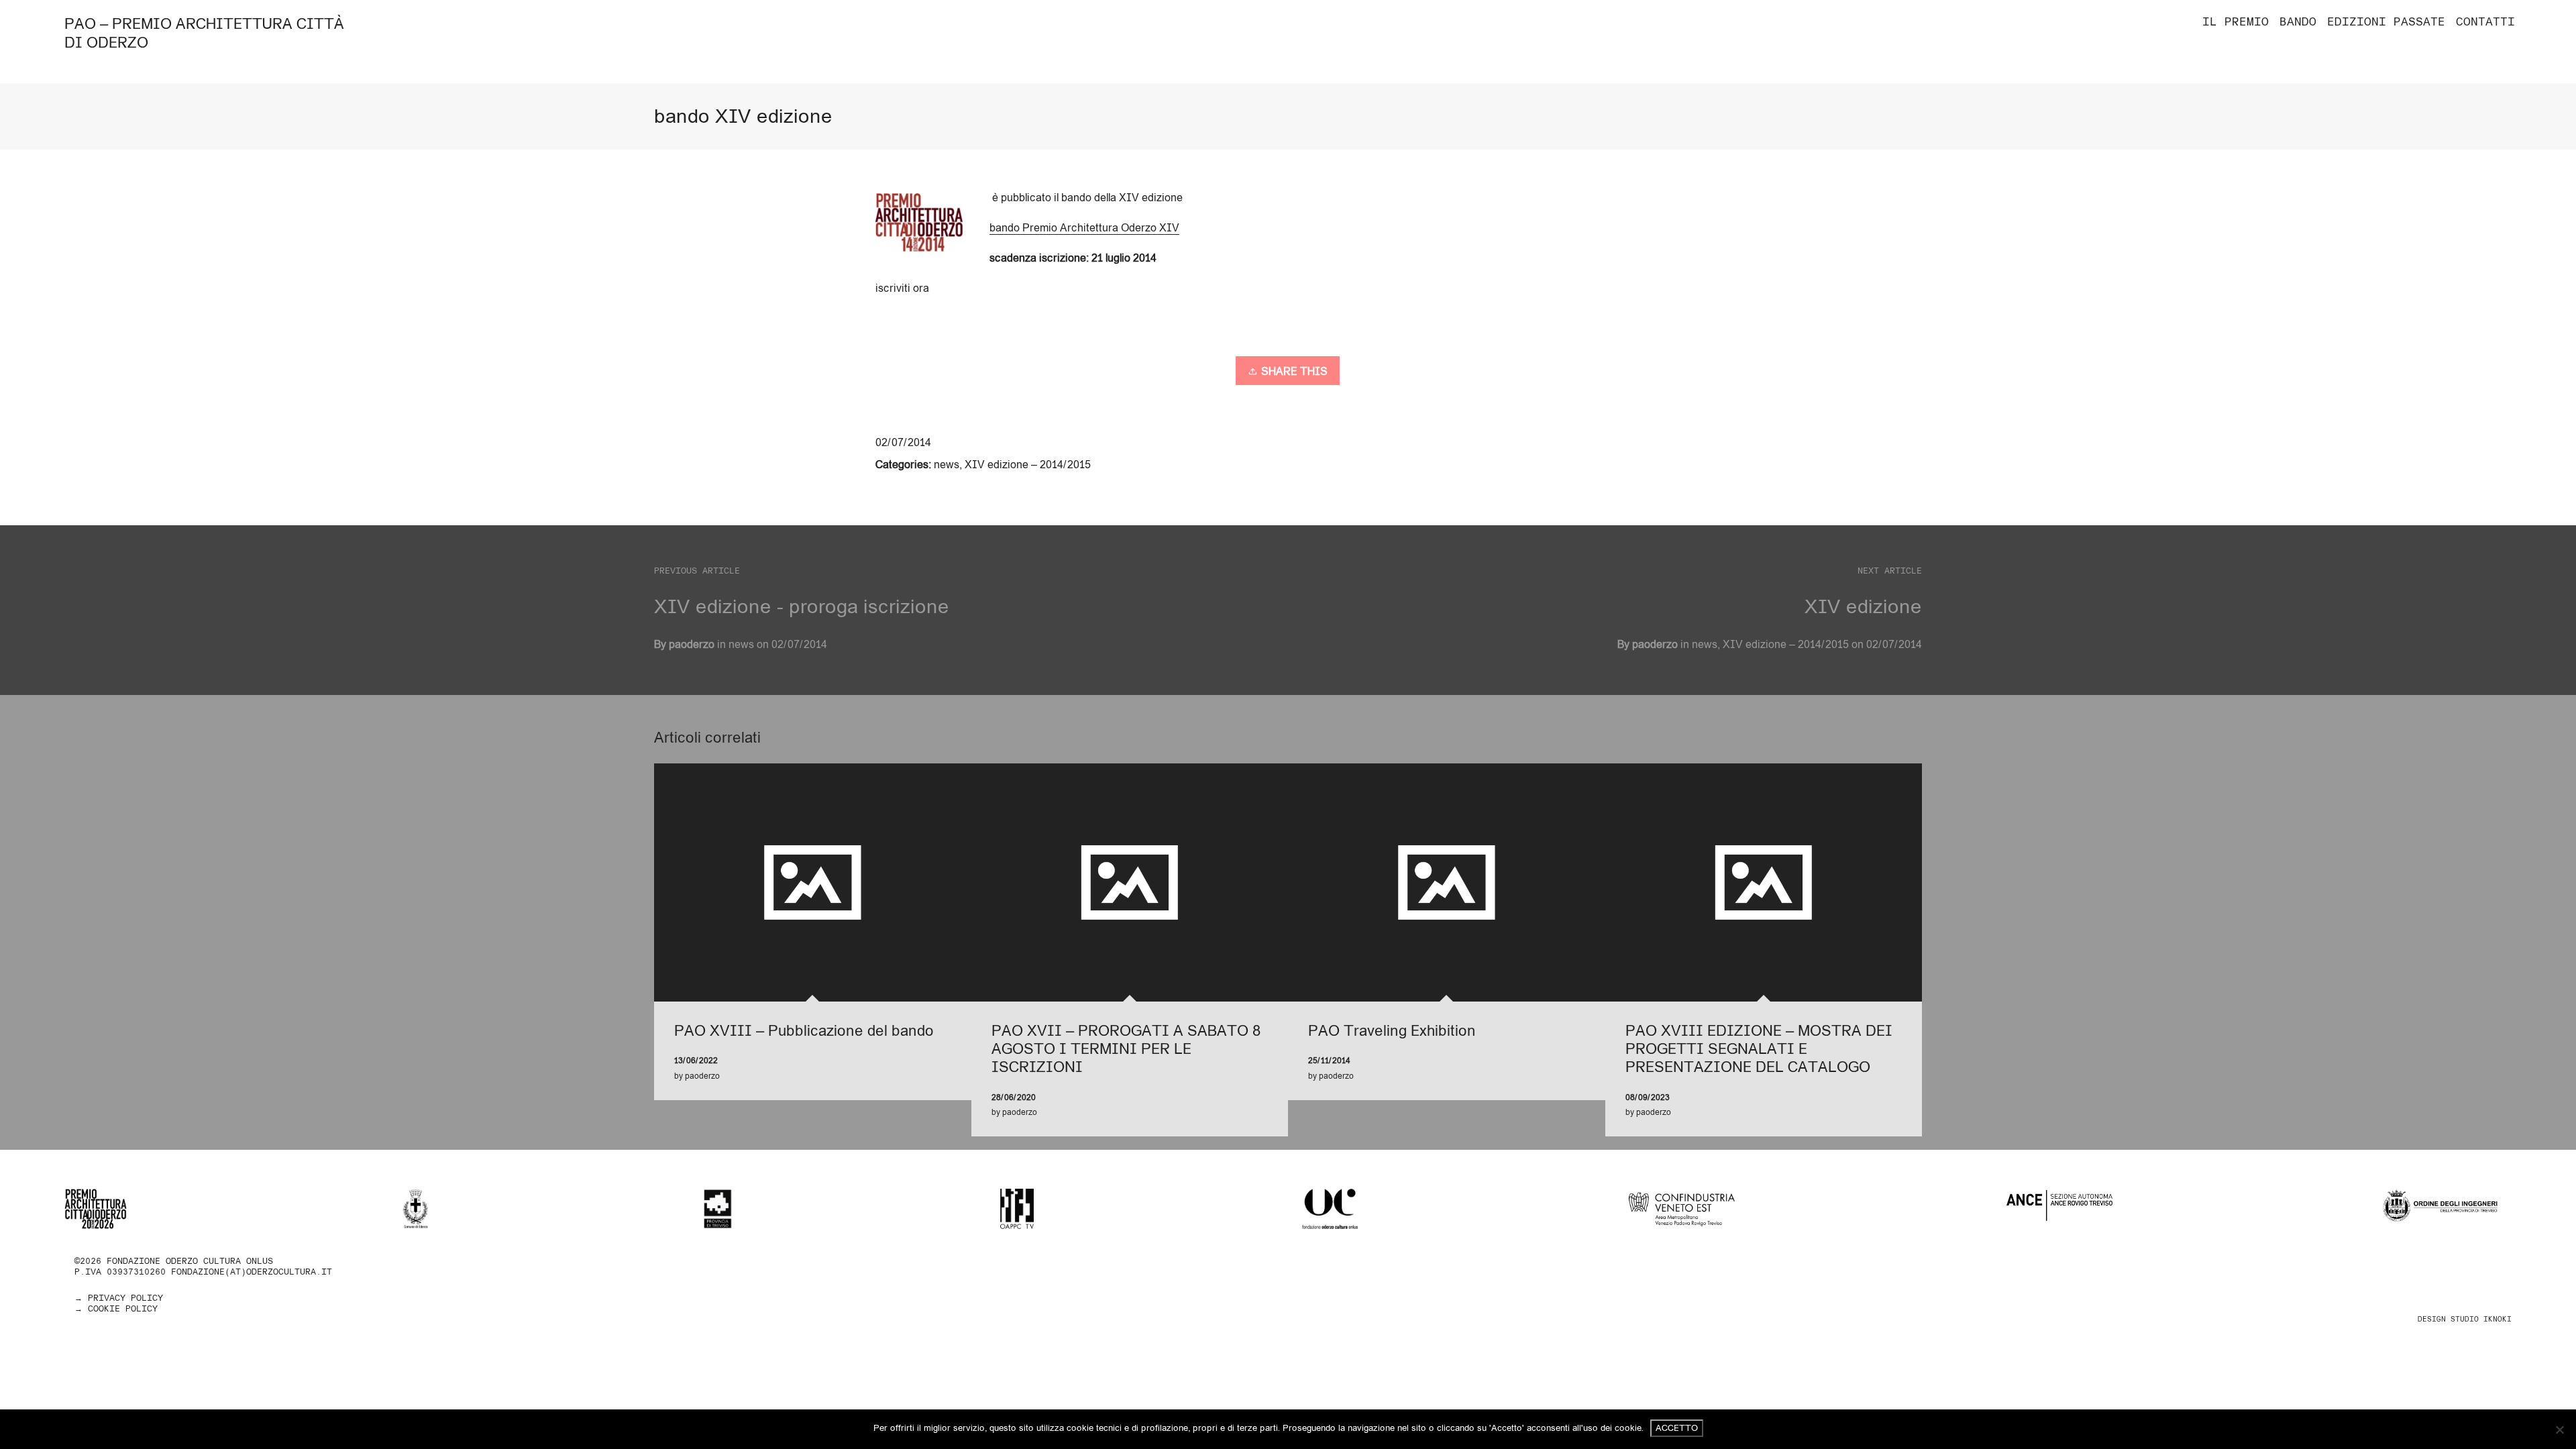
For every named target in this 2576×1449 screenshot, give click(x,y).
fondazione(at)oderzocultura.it (252, 1272)
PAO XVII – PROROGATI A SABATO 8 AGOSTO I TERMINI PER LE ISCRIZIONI (1126, 1049)
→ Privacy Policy (119, 1298)
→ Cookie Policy (116, 1308)
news (947, 464)
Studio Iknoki (2481, 1319)
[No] (2559, 1430)
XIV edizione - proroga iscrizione (802, 606)
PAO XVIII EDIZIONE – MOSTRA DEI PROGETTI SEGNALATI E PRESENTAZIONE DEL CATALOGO (1759, 1049)
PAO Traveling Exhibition (1392, 1030)
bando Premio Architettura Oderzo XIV (1084, 227)
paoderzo (1655, 644)
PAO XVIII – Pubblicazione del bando (804, 1030)
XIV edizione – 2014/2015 (1028, 464)
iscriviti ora (902, 288)
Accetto (1677, 1428)
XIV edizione (1863, 606)
